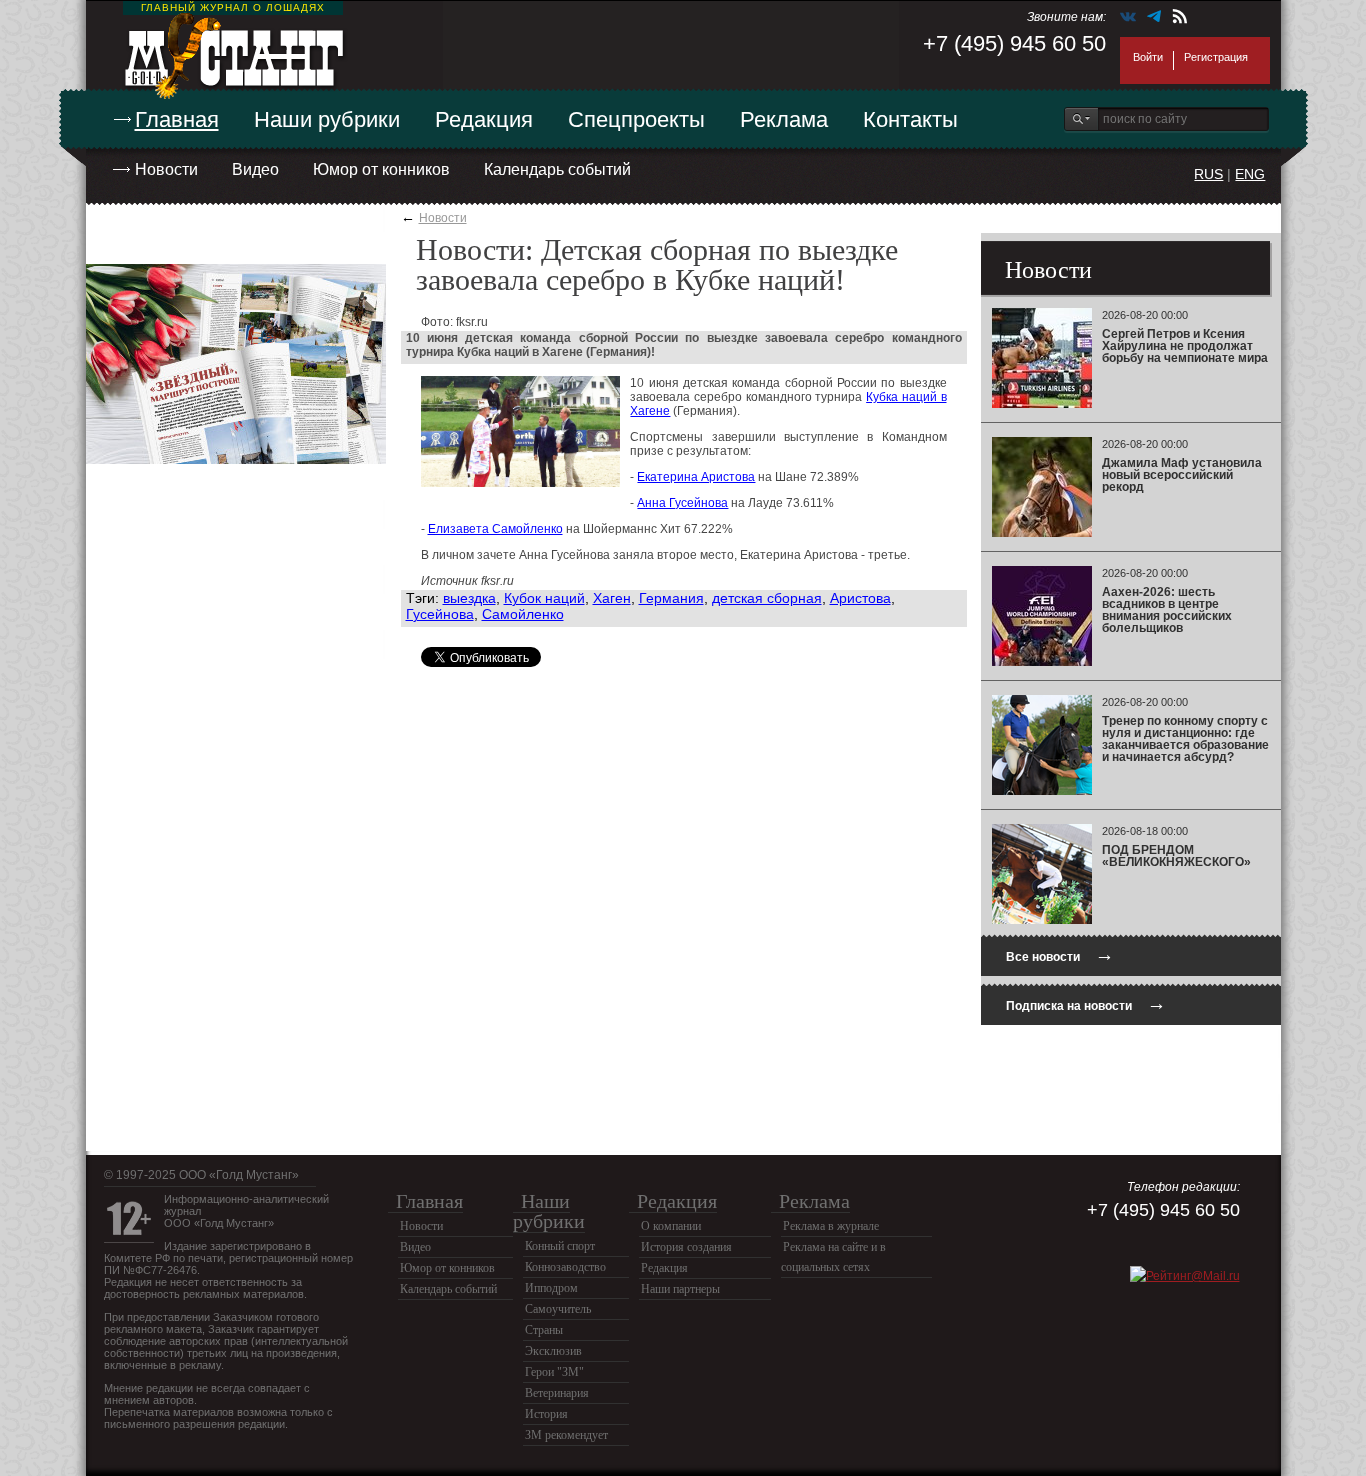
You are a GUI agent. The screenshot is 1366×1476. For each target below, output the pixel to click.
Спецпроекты (636, 119)
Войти (1148, 57)
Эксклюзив (553, 1351)
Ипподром (551, 1288)
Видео (255, 169)
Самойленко (523, 614)
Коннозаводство (565, 1267)
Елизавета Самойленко (495, 529)
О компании (671, 1226)
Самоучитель (558, 1309)
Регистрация (1216, 57)
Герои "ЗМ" (554, 1372)
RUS (1208, 174)
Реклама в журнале (831, 1226)
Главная (177, 119)
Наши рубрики (327, 119)
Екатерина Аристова (696, 477)
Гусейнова (440, 614)
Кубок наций (544, 598)
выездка (469, 598)
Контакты (910, 119)
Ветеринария (557, 1393)
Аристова (860, 598)
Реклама (784, 119)
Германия (671, 598)
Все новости (1060, 954)
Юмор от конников (381, 169)
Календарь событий (557, 169)
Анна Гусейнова (682, 503)
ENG (1250, 174)
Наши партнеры (680, 1289)
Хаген (612, 598)
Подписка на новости (1086, 1003)
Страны (544, 1330)
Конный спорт (560, 1246)
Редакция (484, 119)
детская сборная (767, 598)
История (546, 1414)
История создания (686, 1247)
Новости (166, 169)
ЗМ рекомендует (566, 1435)
